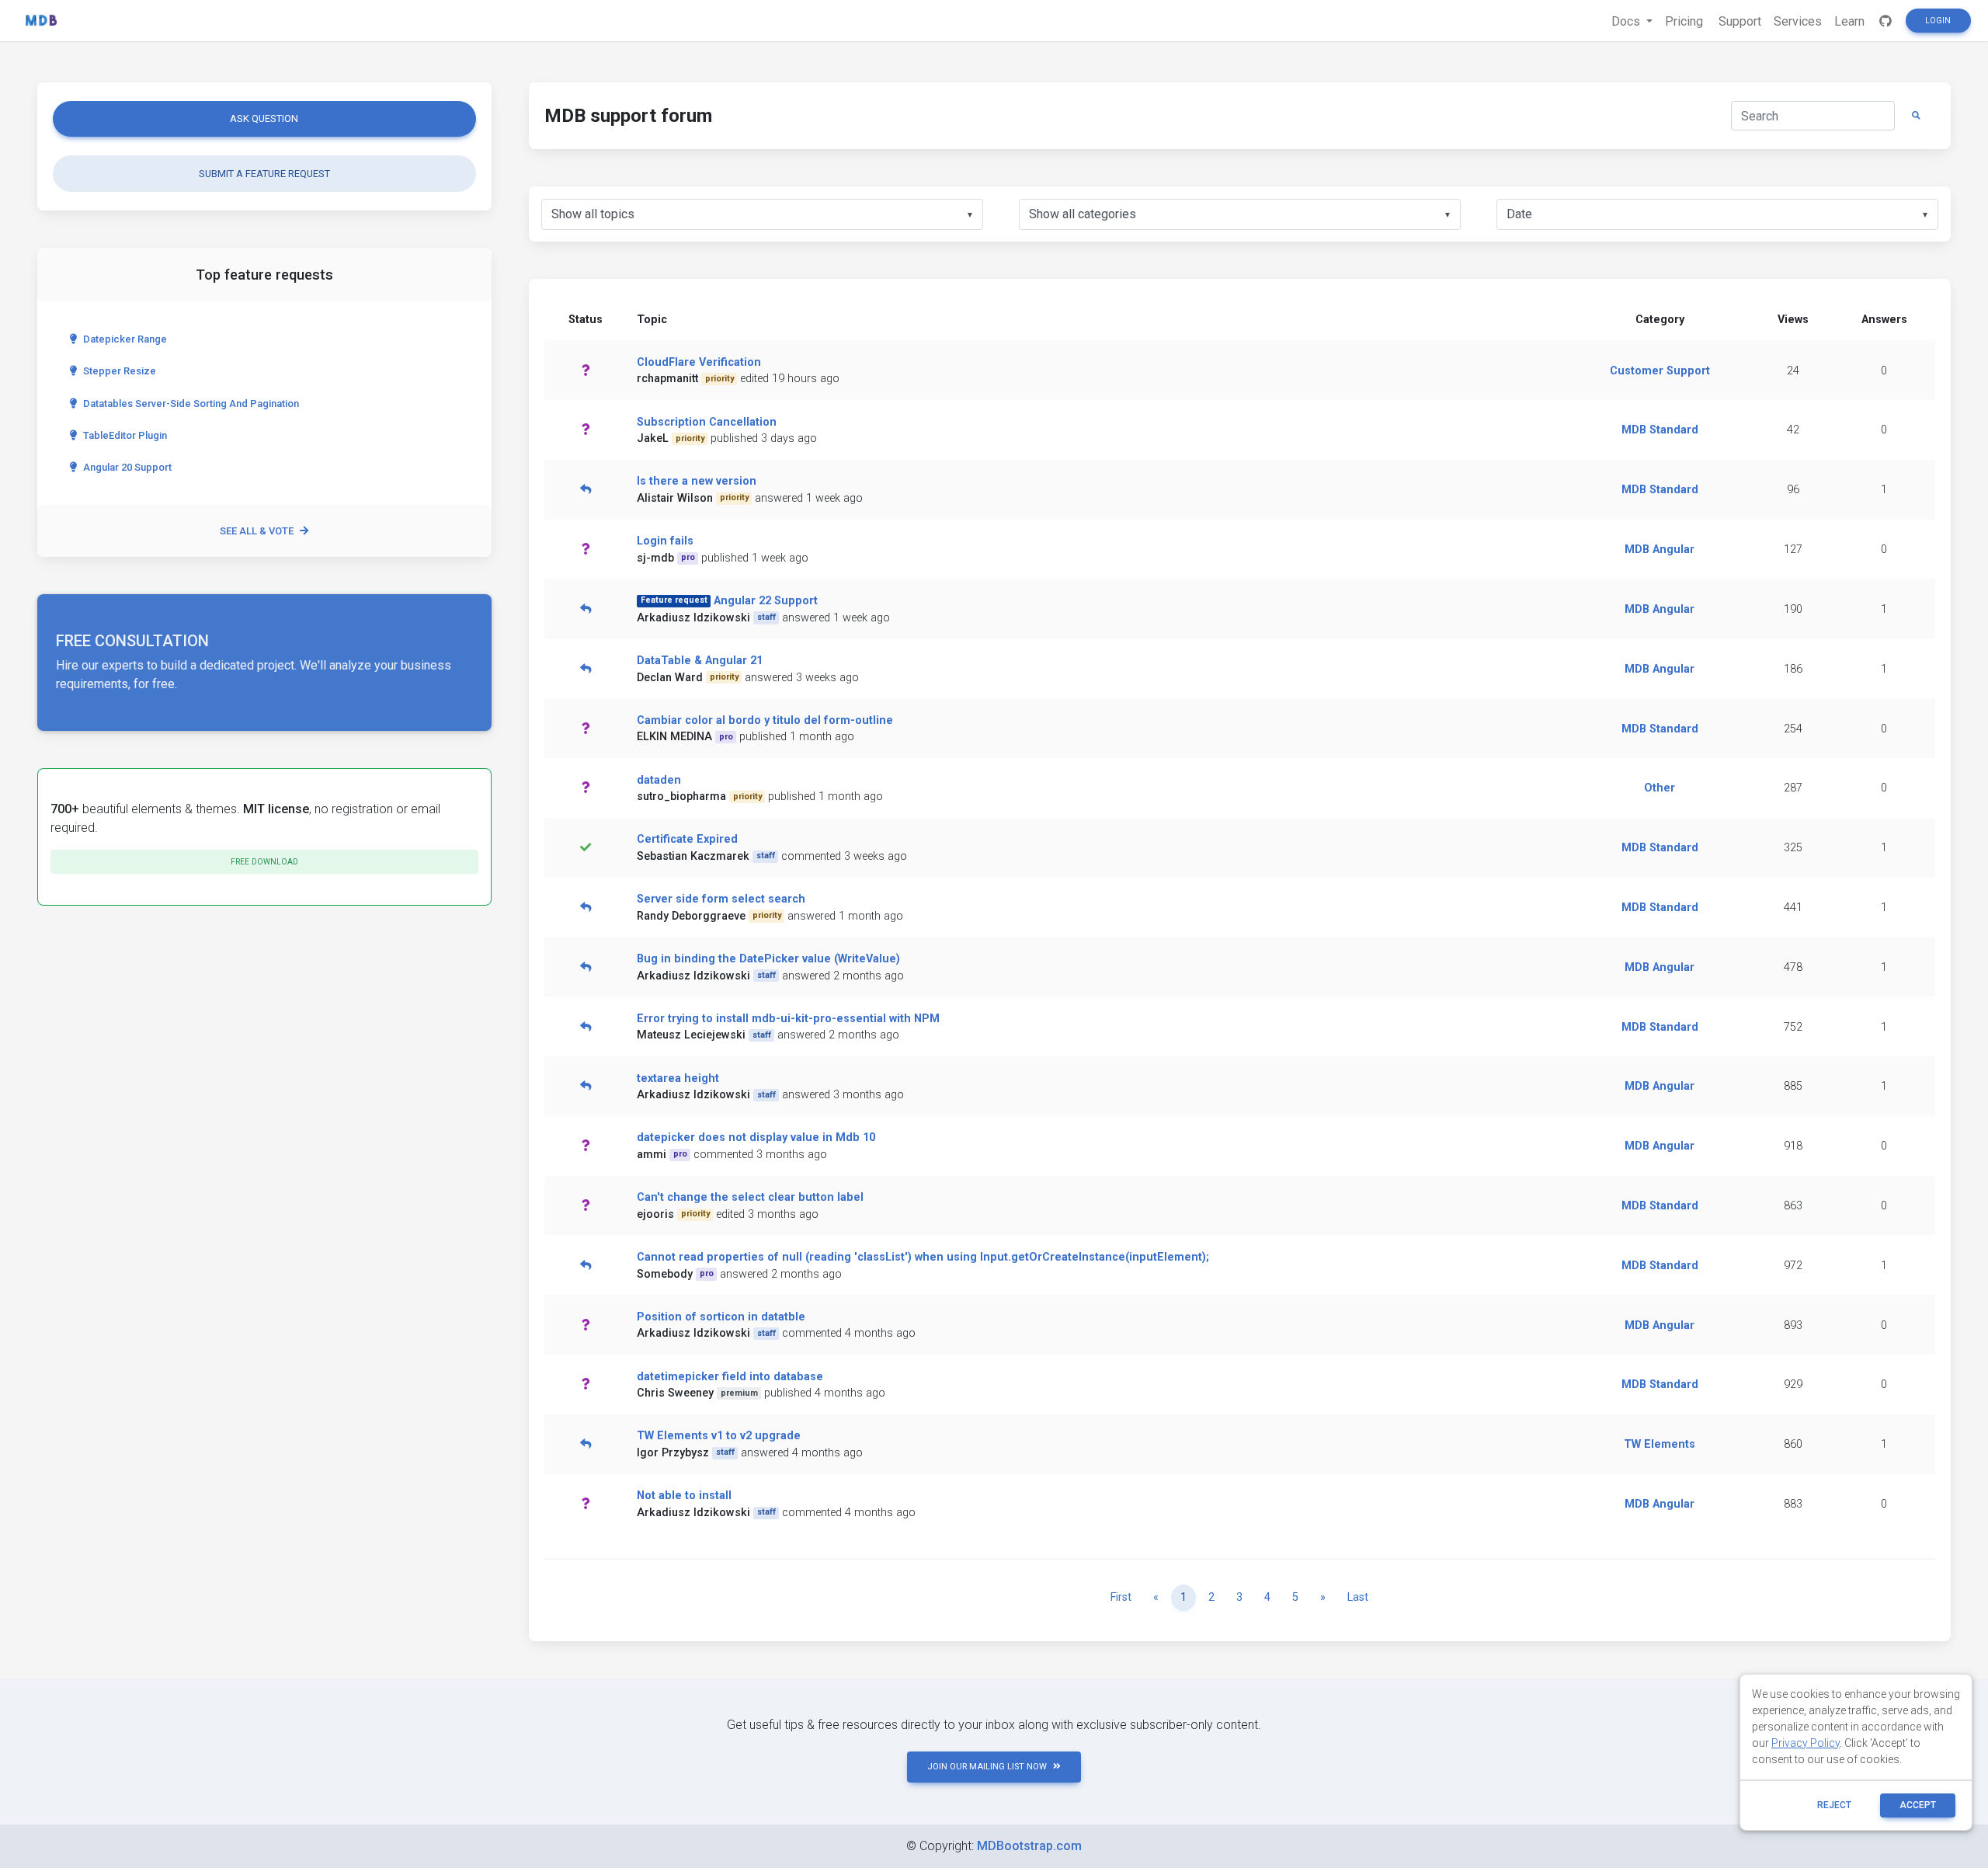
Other (1660, 788)
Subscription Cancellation (707, 422)
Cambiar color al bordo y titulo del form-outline (765, 720)
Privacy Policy (1806, 1743)
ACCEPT (1918, 1805)
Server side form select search (721, 899)
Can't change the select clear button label (750, 1197)
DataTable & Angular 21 (700, 661)
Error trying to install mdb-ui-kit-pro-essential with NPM (788, 1019)
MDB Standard (1660, 430)
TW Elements (1660, 1444)
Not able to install (684, 1496)
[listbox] (762, 214)
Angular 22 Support (766, 601)
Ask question (264, 118)
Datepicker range (125, 339)
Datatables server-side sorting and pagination (191, 404)
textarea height (678, 1078)
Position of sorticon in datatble (721, 1317)
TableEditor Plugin (125, 435)
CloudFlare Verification (699, 362)
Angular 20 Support (127, 467)
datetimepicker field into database (730, 1377)
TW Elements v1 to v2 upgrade (719, 1436)
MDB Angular (1660, 550)
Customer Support (1660, 371)
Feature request (674, 600)
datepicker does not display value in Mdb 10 (756, 1137)
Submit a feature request (264, 174)
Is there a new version (697, 481)
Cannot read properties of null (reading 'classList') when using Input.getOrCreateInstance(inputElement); (923, 1257)
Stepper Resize (120, 371)
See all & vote (257, 531)
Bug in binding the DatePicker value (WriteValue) (768, 959)
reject (1834, 1805)
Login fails (665, 541)
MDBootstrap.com (1029, 1846)
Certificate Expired (687, 839)
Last (1358, 1597)
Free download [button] (264, 862)
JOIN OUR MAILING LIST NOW (987, 1767)
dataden (659, 780)
